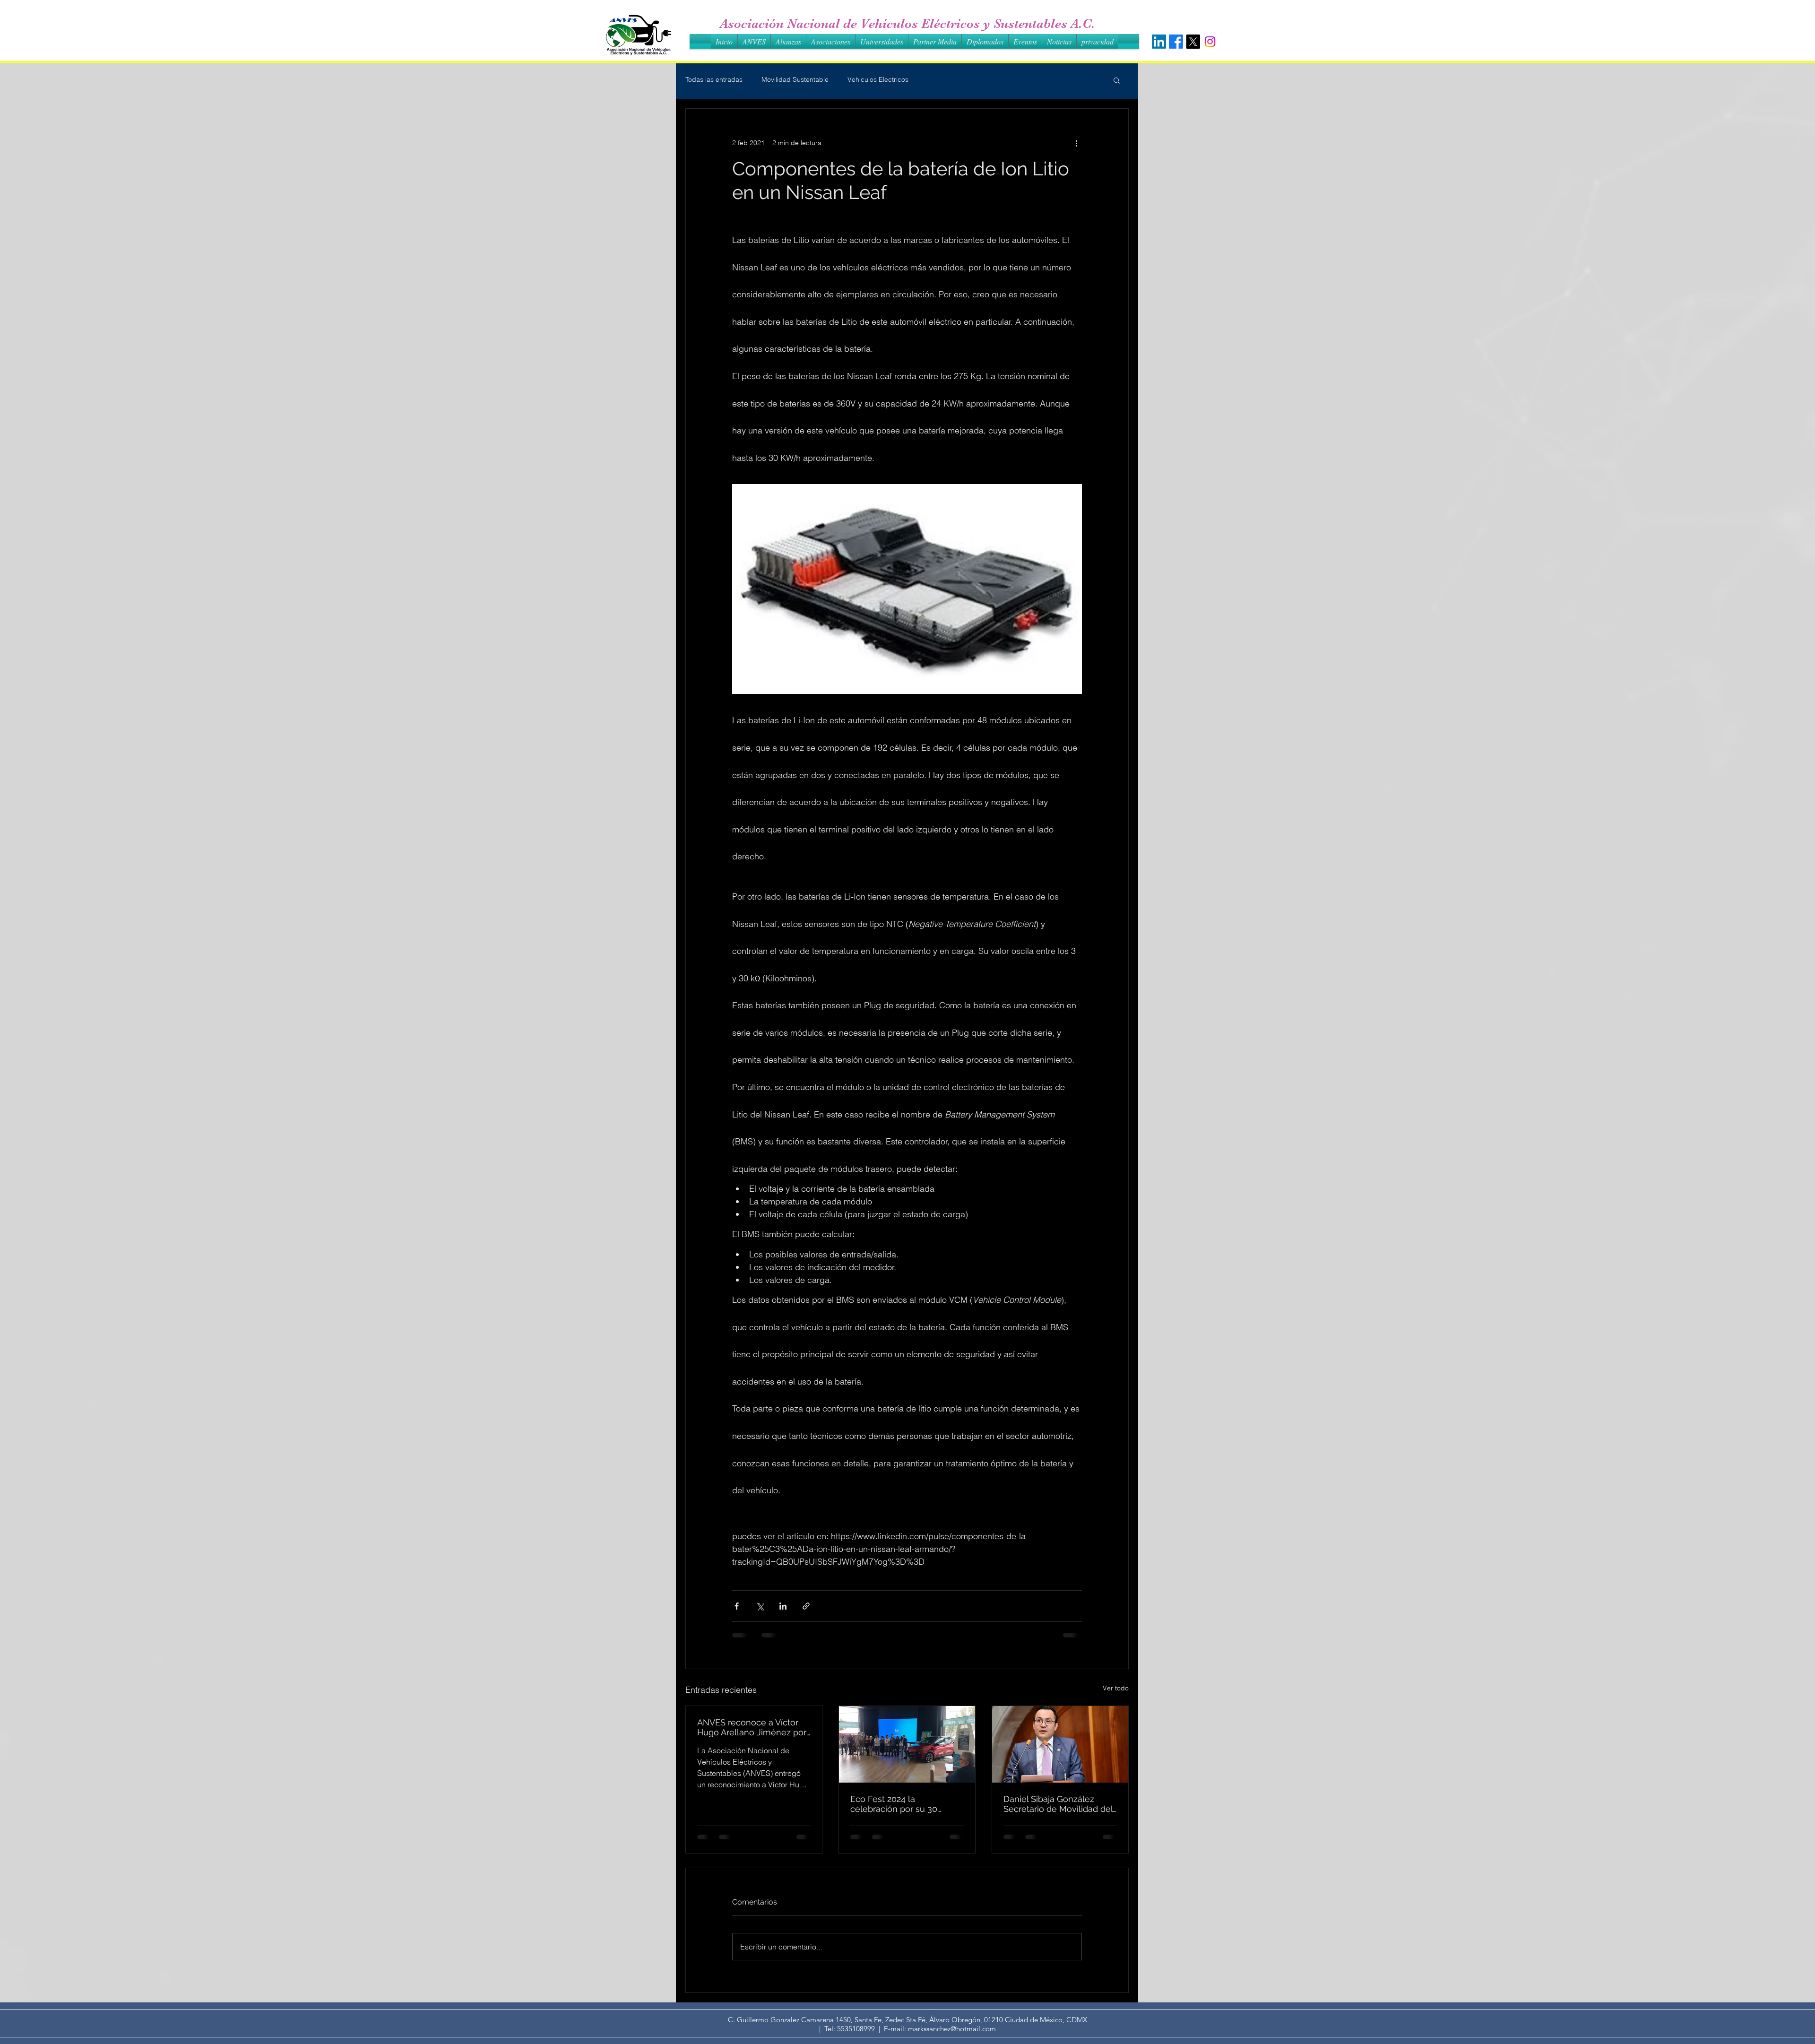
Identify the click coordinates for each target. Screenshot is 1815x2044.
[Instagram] (1210, 42)
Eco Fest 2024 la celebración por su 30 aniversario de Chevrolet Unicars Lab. (899, 1804)
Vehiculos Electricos (878, 79)
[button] (1117, 80)
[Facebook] (1176, 42)
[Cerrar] (1804, 2029)
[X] (1193, 42)
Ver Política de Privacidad (814, 2029)
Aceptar (1773, 2029)
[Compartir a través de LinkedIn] (783, 1606)
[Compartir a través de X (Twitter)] (760, 1606)
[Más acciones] (1076, 143)
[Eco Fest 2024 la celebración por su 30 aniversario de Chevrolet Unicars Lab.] (907, 1744)
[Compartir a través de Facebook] (737, 1606)
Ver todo (1116, 1688)
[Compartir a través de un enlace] (806, 1606)
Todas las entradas (714, 79)
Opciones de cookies (1708, 2029)
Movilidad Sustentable (795, 79)
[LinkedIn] (1159, 42)
